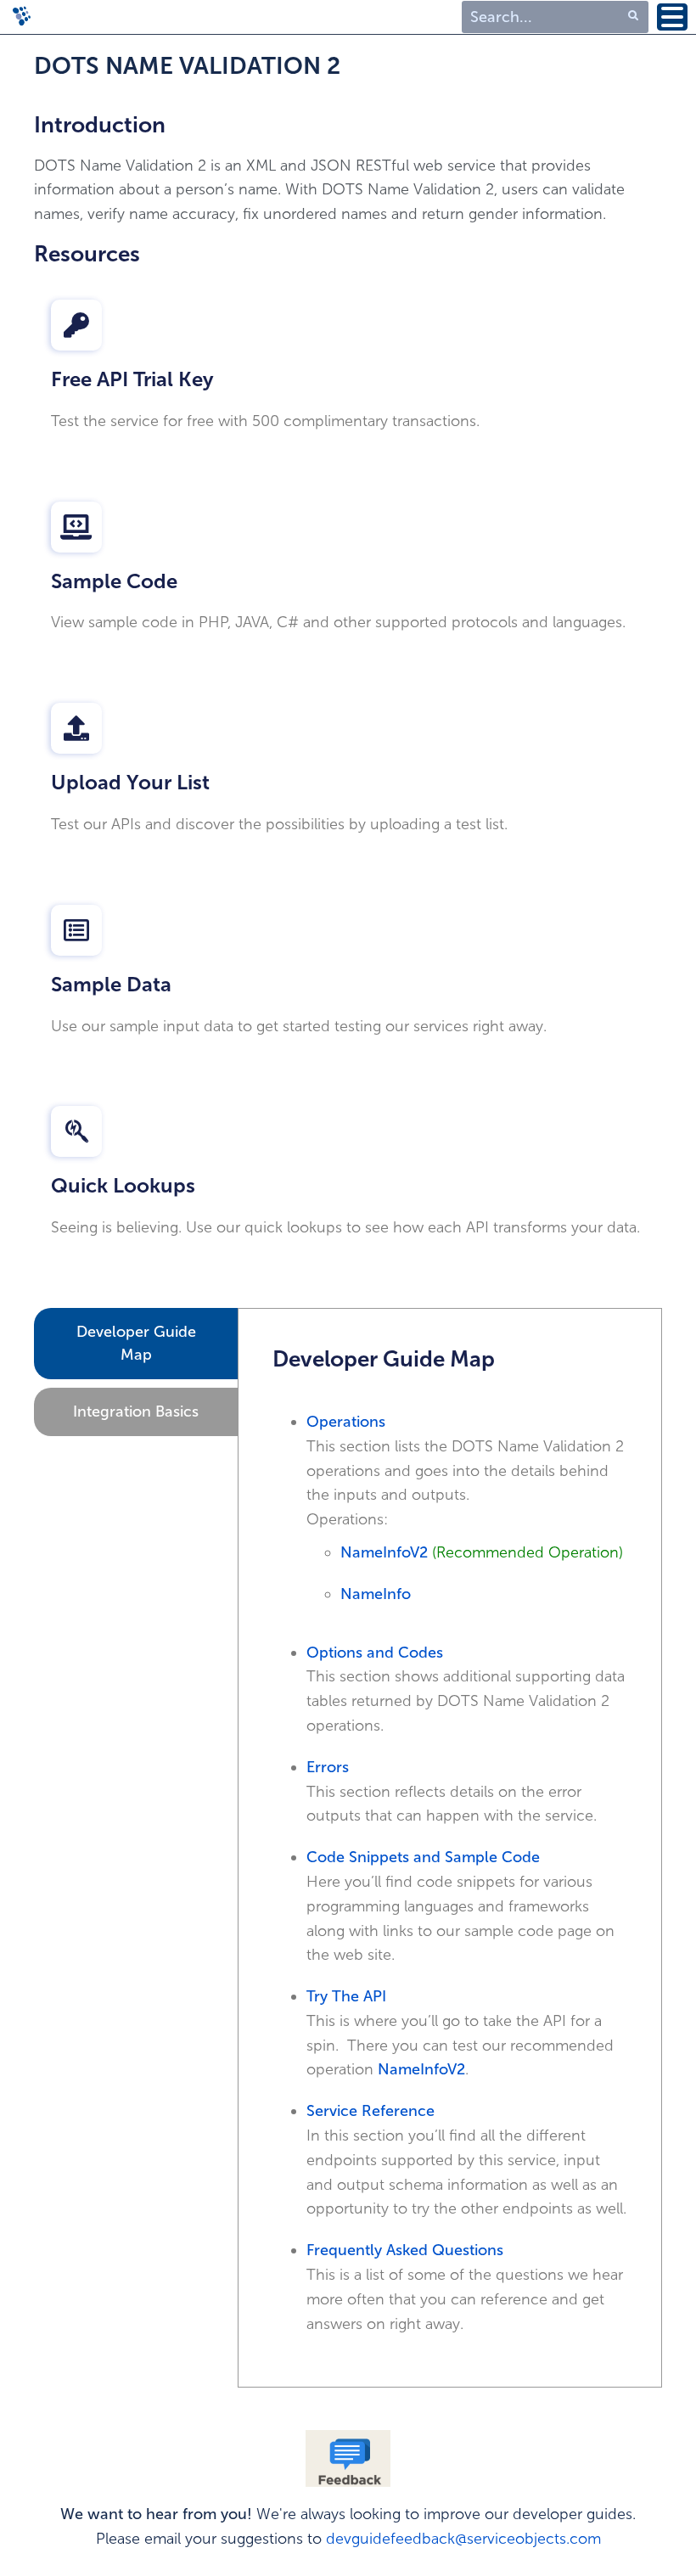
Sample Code (114, 581)
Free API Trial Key (132, 379)
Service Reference (370, 2111)
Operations (346, 1422)
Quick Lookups (123, 1185)
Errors (328, 1767)
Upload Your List (130, 782)
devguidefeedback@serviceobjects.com (463, 2539)
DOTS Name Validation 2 (187, 66)
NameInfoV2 (386, 1552)
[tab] (136, 1344)
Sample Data (111, 984)
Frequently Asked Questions (405, 2250)
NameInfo (376, 1594)
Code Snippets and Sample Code (423, 1857)
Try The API (346, 1996)
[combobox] (555, 17)
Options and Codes (375, 1653)
